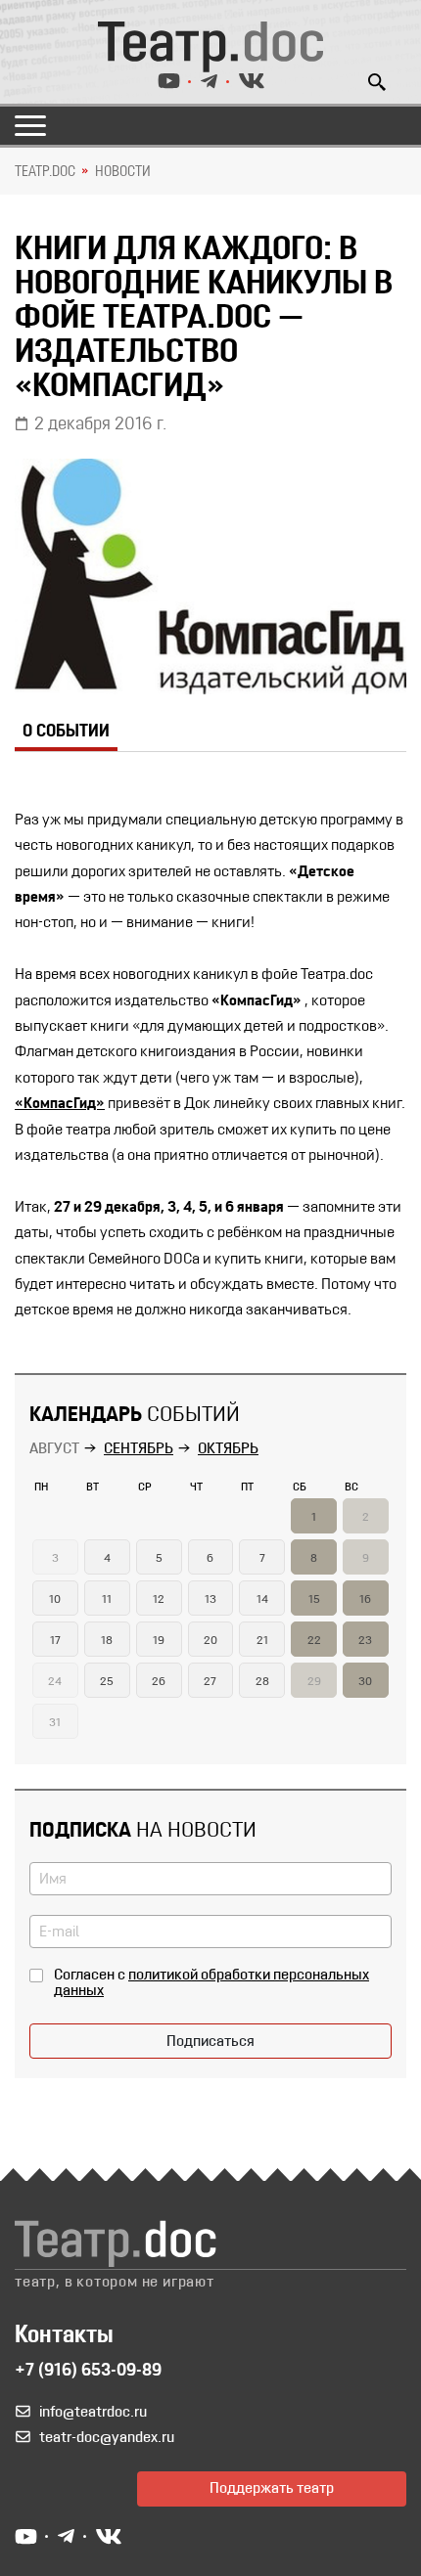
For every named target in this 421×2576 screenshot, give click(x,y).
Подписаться (210, 2042)
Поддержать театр (272, 2489)
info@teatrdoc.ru (93, 2413)
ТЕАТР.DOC (45, 172)
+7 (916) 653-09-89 (88, 2372)
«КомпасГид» (60, 1104)
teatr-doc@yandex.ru (107, 2438)
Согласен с (211, 1983)
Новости (123, 172)
